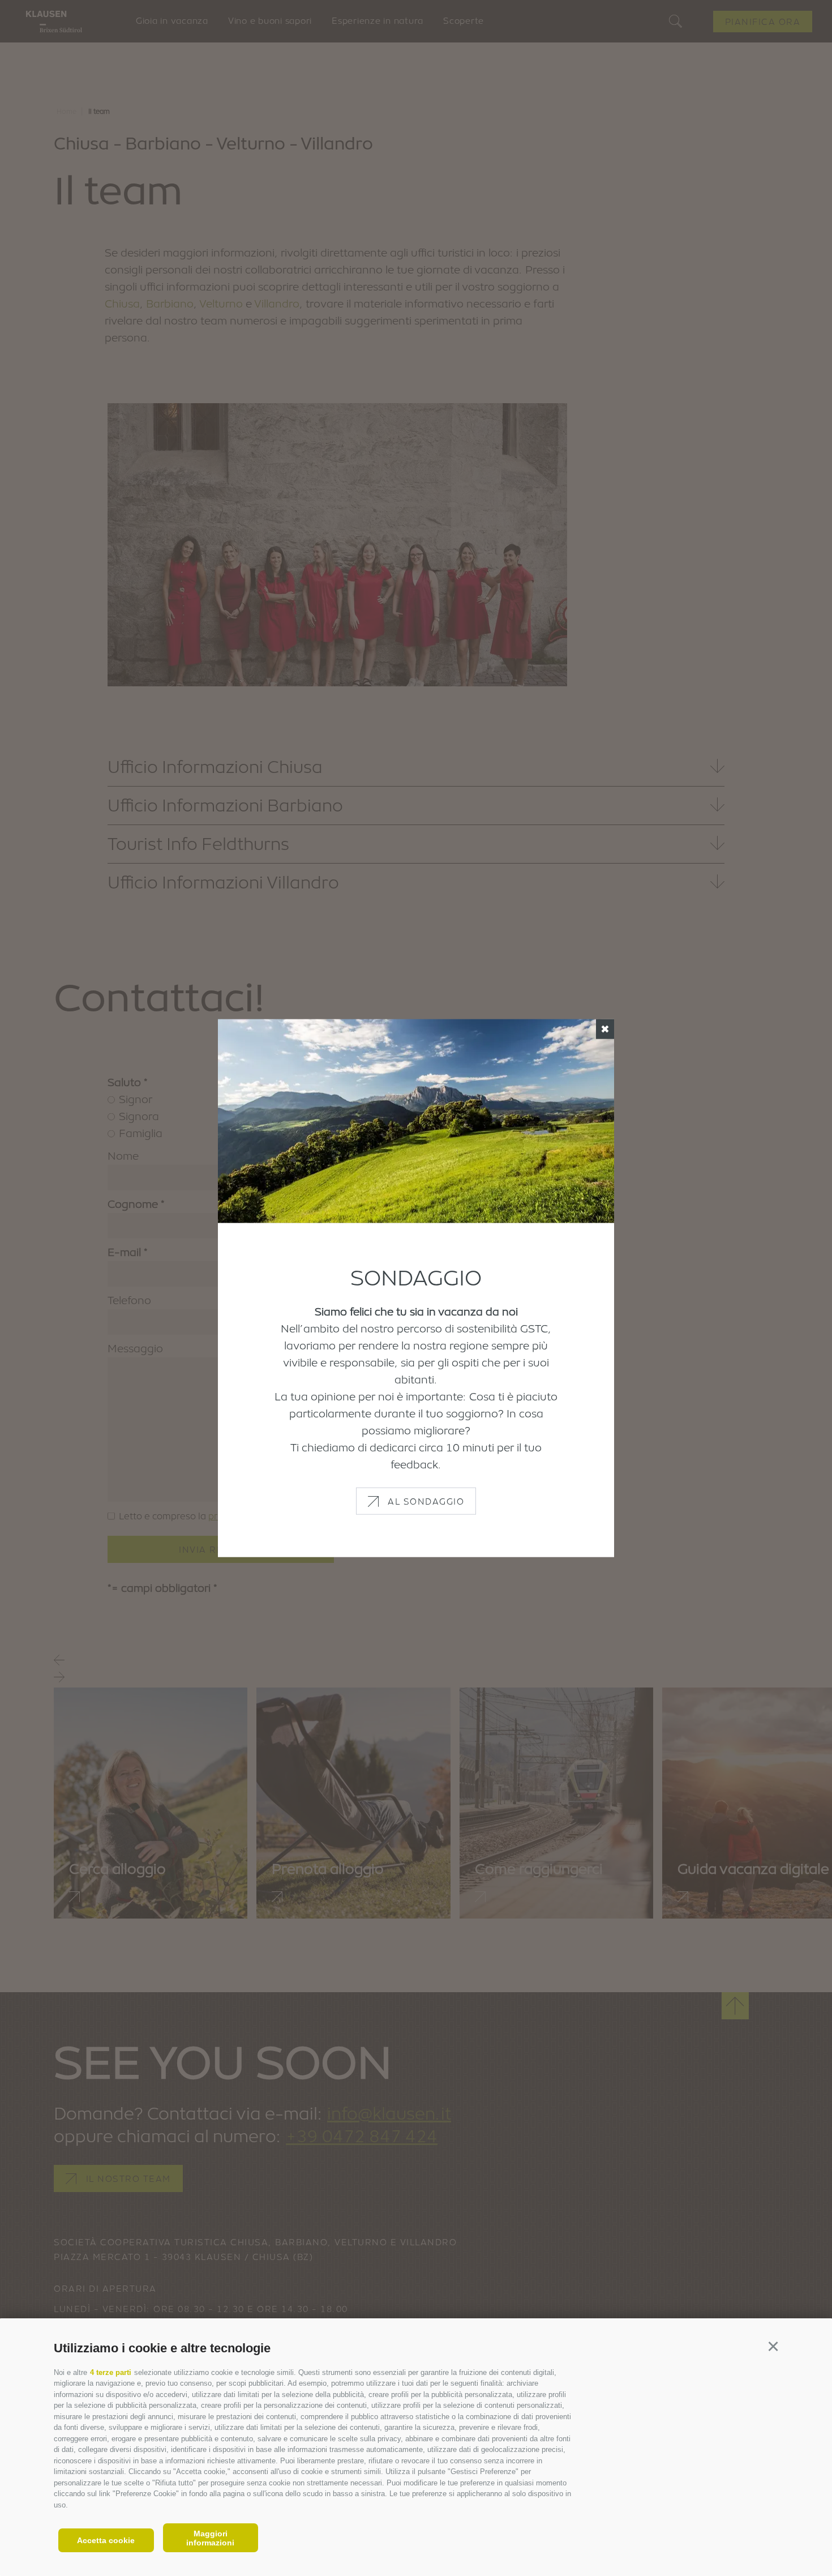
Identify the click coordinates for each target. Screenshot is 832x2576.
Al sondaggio (426, 1501)
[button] (773, 2346)
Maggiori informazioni (210, 2538)
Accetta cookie (106, 2540)
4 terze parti (111, 2372)
